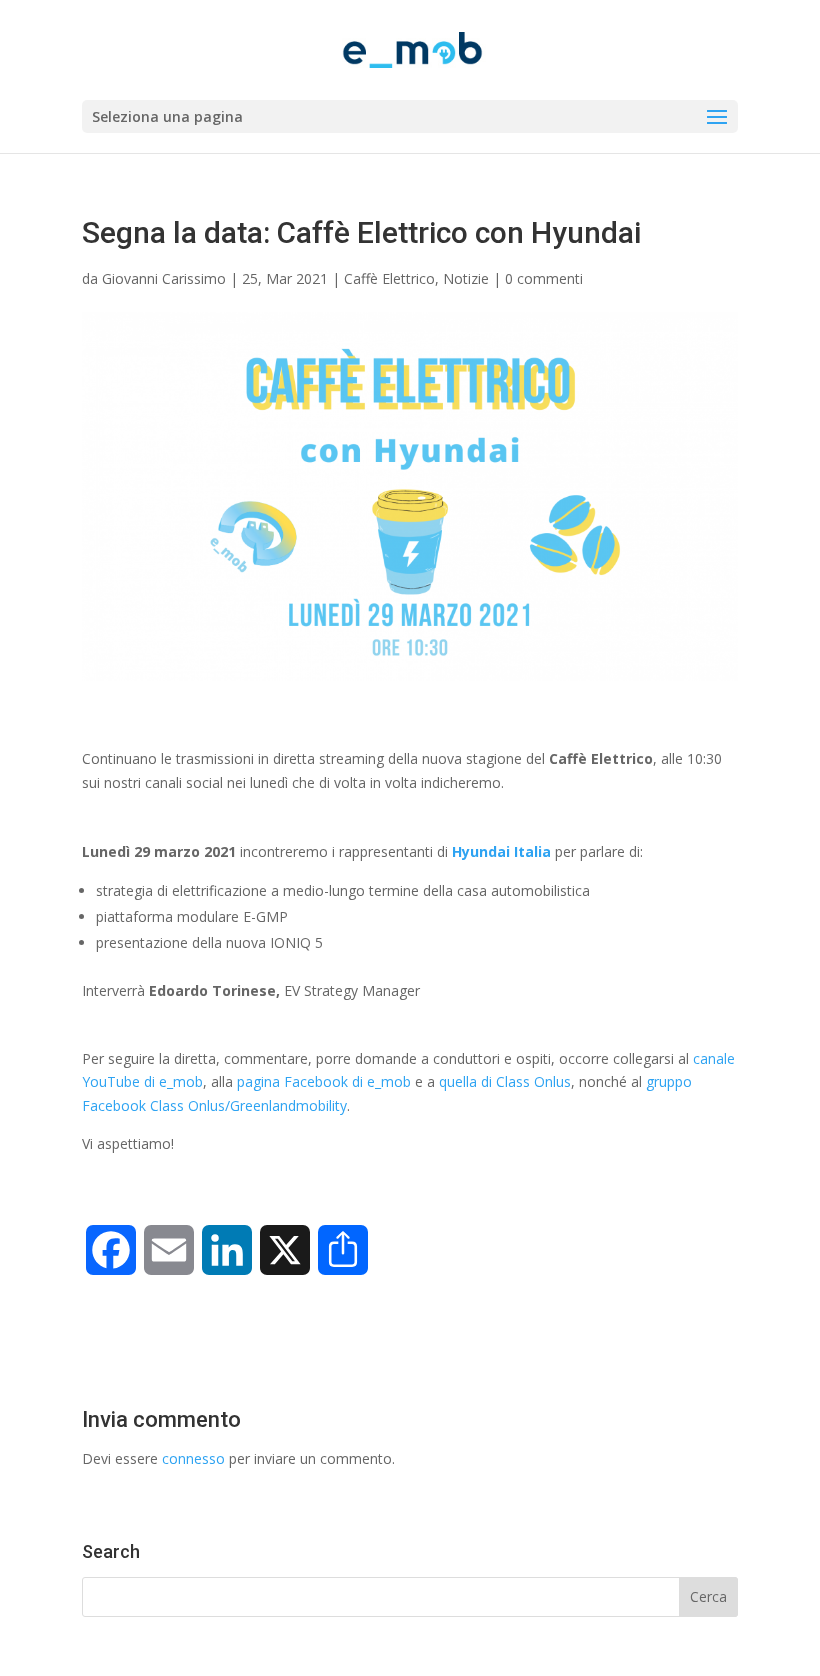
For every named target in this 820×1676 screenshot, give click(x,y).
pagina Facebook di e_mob (324, 1081)
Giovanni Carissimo (164, 278)
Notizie (466, 278)
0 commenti (544, 278)
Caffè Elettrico (389, 278)
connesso (193, 1458)
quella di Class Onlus (505, 1081)
